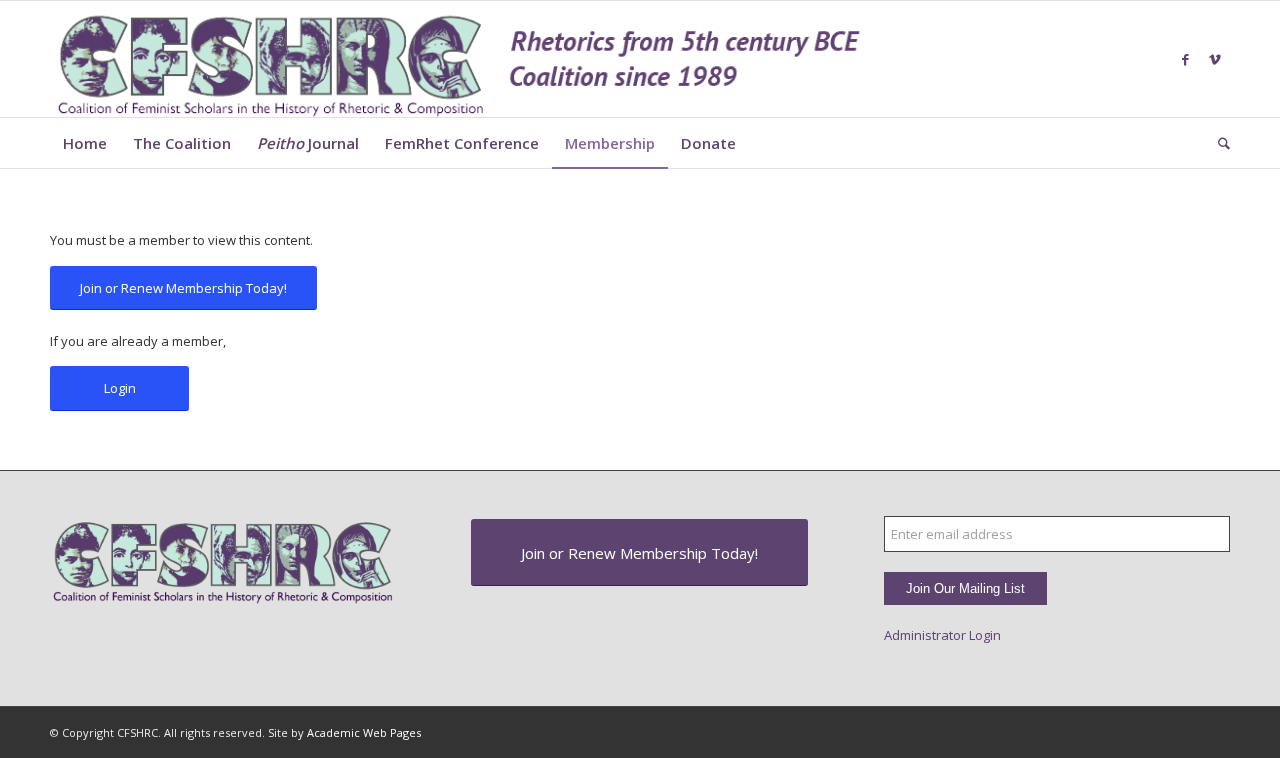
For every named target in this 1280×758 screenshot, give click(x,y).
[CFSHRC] (459, 59)
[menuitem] (85, 143)
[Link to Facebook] (1185, 59)
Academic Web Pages (364, 732)
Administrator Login (942, 635)
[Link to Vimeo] (1215, 59)
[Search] (1217, 143)
